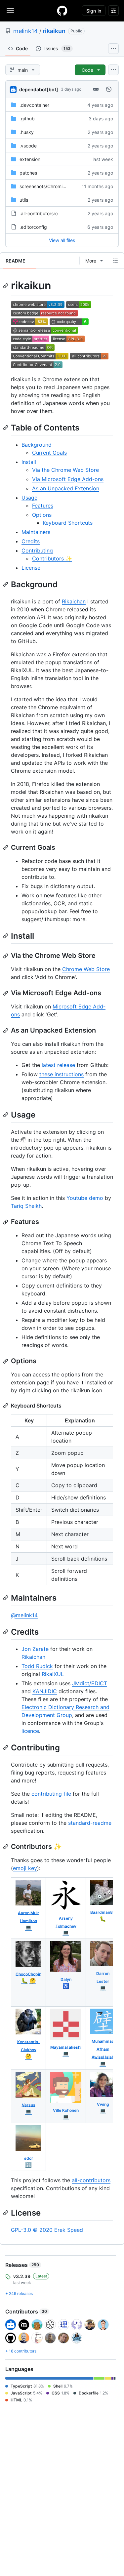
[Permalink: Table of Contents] (6, 428)
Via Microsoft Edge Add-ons (68, 479)
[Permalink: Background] (6, 584)
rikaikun (54, 31)
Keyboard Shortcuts (68, 523)
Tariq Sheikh (26, 1206)
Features (43, 506)
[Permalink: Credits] (6, 1632)
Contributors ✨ (52, 558)
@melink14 (24, 1615)
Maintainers (36, 532)
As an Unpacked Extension (66, 488)
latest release (58, 1065)
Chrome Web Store (86, 969)
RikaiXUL (53, 1674)
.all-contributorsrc (39, 213)
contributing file (51, 1794)
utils (24, 200)
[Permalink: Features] (6, 1222)
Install (29, 462)
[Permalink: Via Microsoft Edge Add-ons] (6, 993)
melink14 (26, 31)
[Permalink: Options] (6, 1361)
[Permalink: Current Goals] (6, 847)
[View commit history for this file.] (109, 89)
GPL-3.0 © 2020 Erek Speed (47, 2230)
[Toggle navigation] (10, 10)
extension (30, 159)
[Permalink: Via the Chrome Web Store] (6, 956)
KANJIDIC (45, 1691)
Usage (29, 498)
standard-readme (90, 1823)
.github (27, 119)
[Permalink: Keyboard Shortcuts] (6, 1406)
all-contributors (91, 2180)
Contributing (37, 551)
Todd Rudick (37, 1666)
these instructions (62, 1074)
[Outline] (115, 261)
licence (30, 1731)
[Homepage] (62, 11)
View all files (62, 240)
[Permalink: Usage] (6, 1115)
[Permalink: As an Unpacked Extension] (6, 1031)
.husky (27, 132)
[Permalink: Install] (6, 936)
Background (37, 445)
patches (28, 173)
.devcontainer (34, 105)
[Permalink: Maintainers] (6, 1598)
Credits (31, 541)
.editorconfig (33, 227)
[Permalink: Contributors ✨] (6, 1847)
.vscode (28, 146)
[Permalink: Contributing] (6, 1747)
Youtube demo (85, 1198)
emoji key (25, 1868)
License (31, 568)
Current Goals (49, 453)
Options (42, 515)
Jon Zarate (35, 1649)
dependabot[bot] (39, 89)
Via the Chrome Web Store (65, 470)
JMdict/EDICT (90, 1683)
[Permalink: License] (6, 2213)
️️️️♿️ (66, 1986)
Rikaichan (74, 601)
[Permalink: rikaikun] (6, 286)
